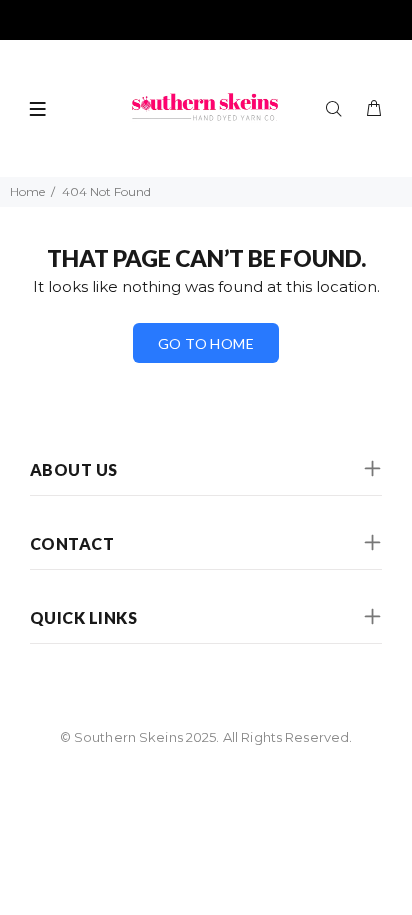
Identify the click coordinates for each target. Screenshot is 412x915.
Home (27, 191)
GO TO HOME (206, 343)
